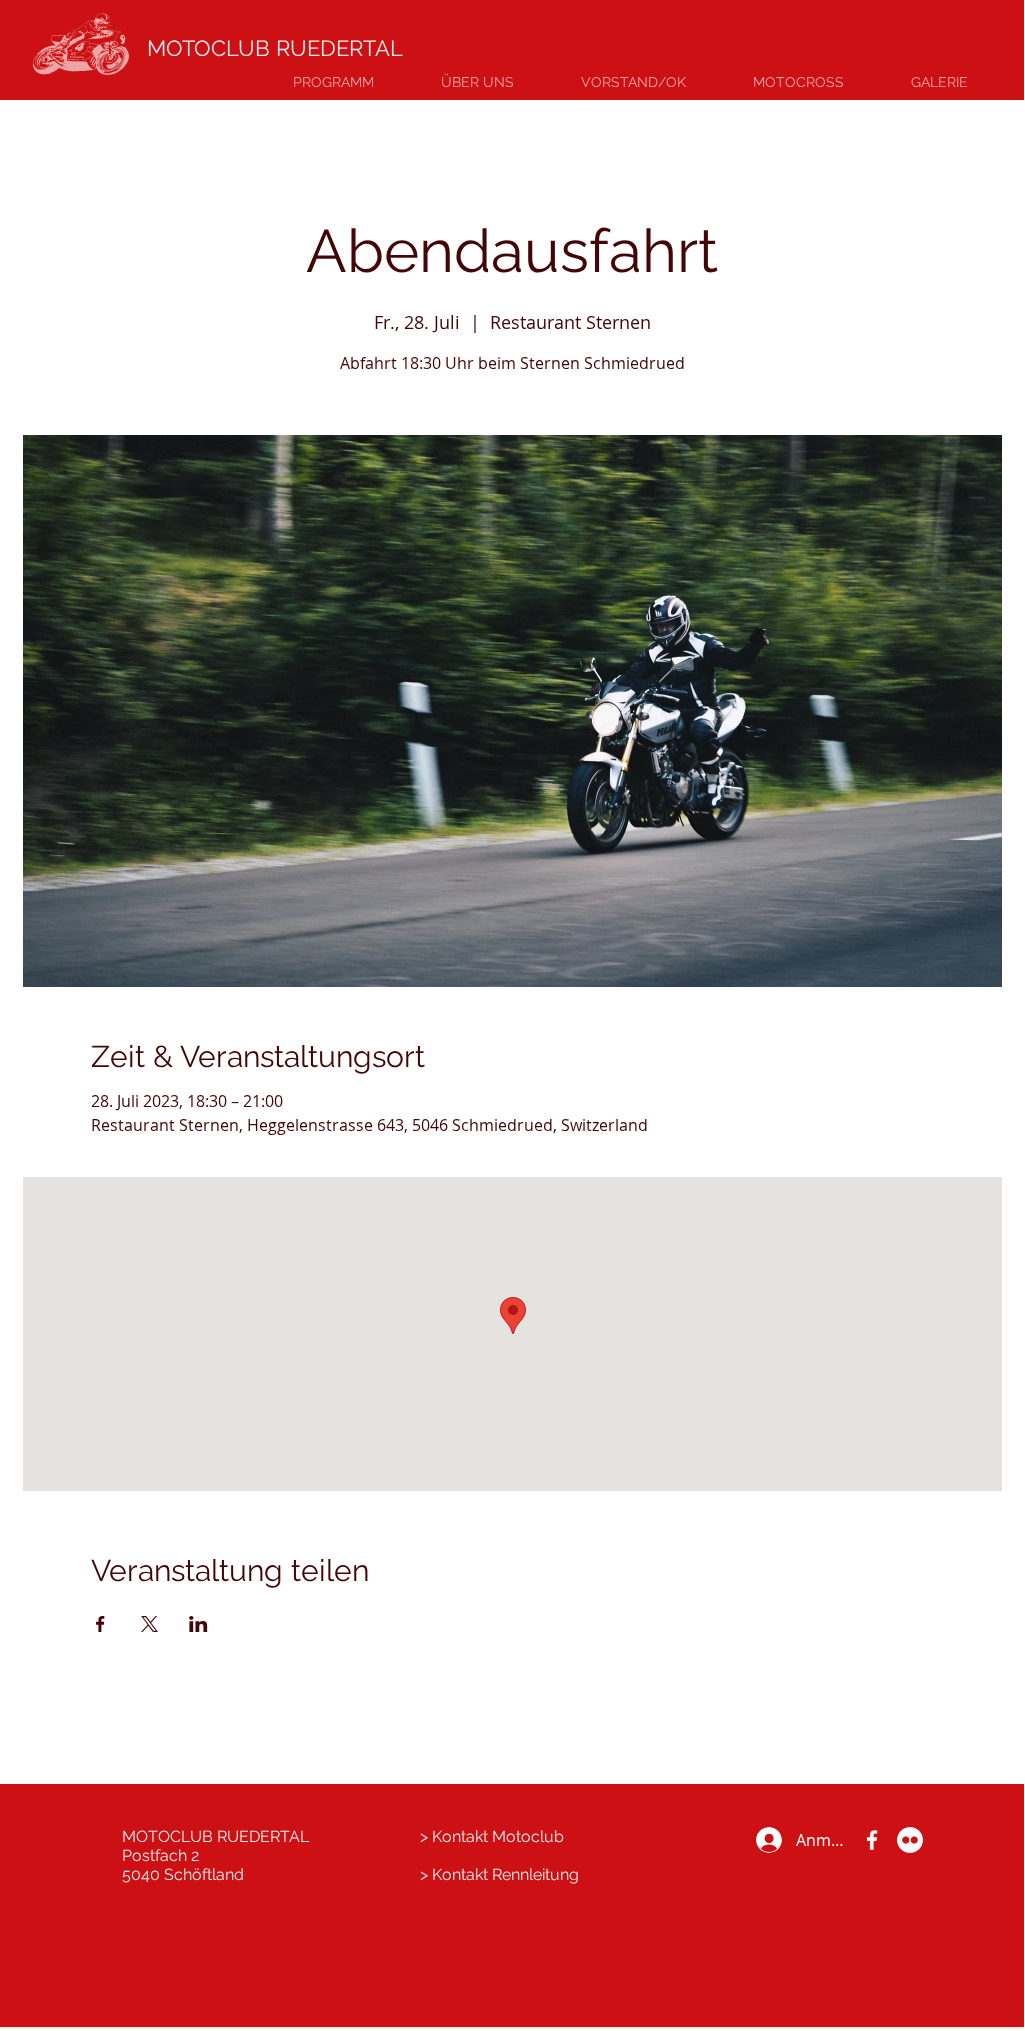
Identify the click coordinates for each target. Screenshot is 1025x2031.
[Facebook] (872, 1840)
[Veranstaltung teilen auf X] (149, 1624)
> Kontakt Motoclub (492, 1836)
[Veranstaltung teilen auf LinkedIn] (198, 1624)
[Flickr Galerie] (910, 1840)
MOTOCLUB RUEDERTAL (275, 48)
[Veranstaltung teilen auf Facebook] (100, 1624)
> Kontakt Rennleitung (499, 1874)
